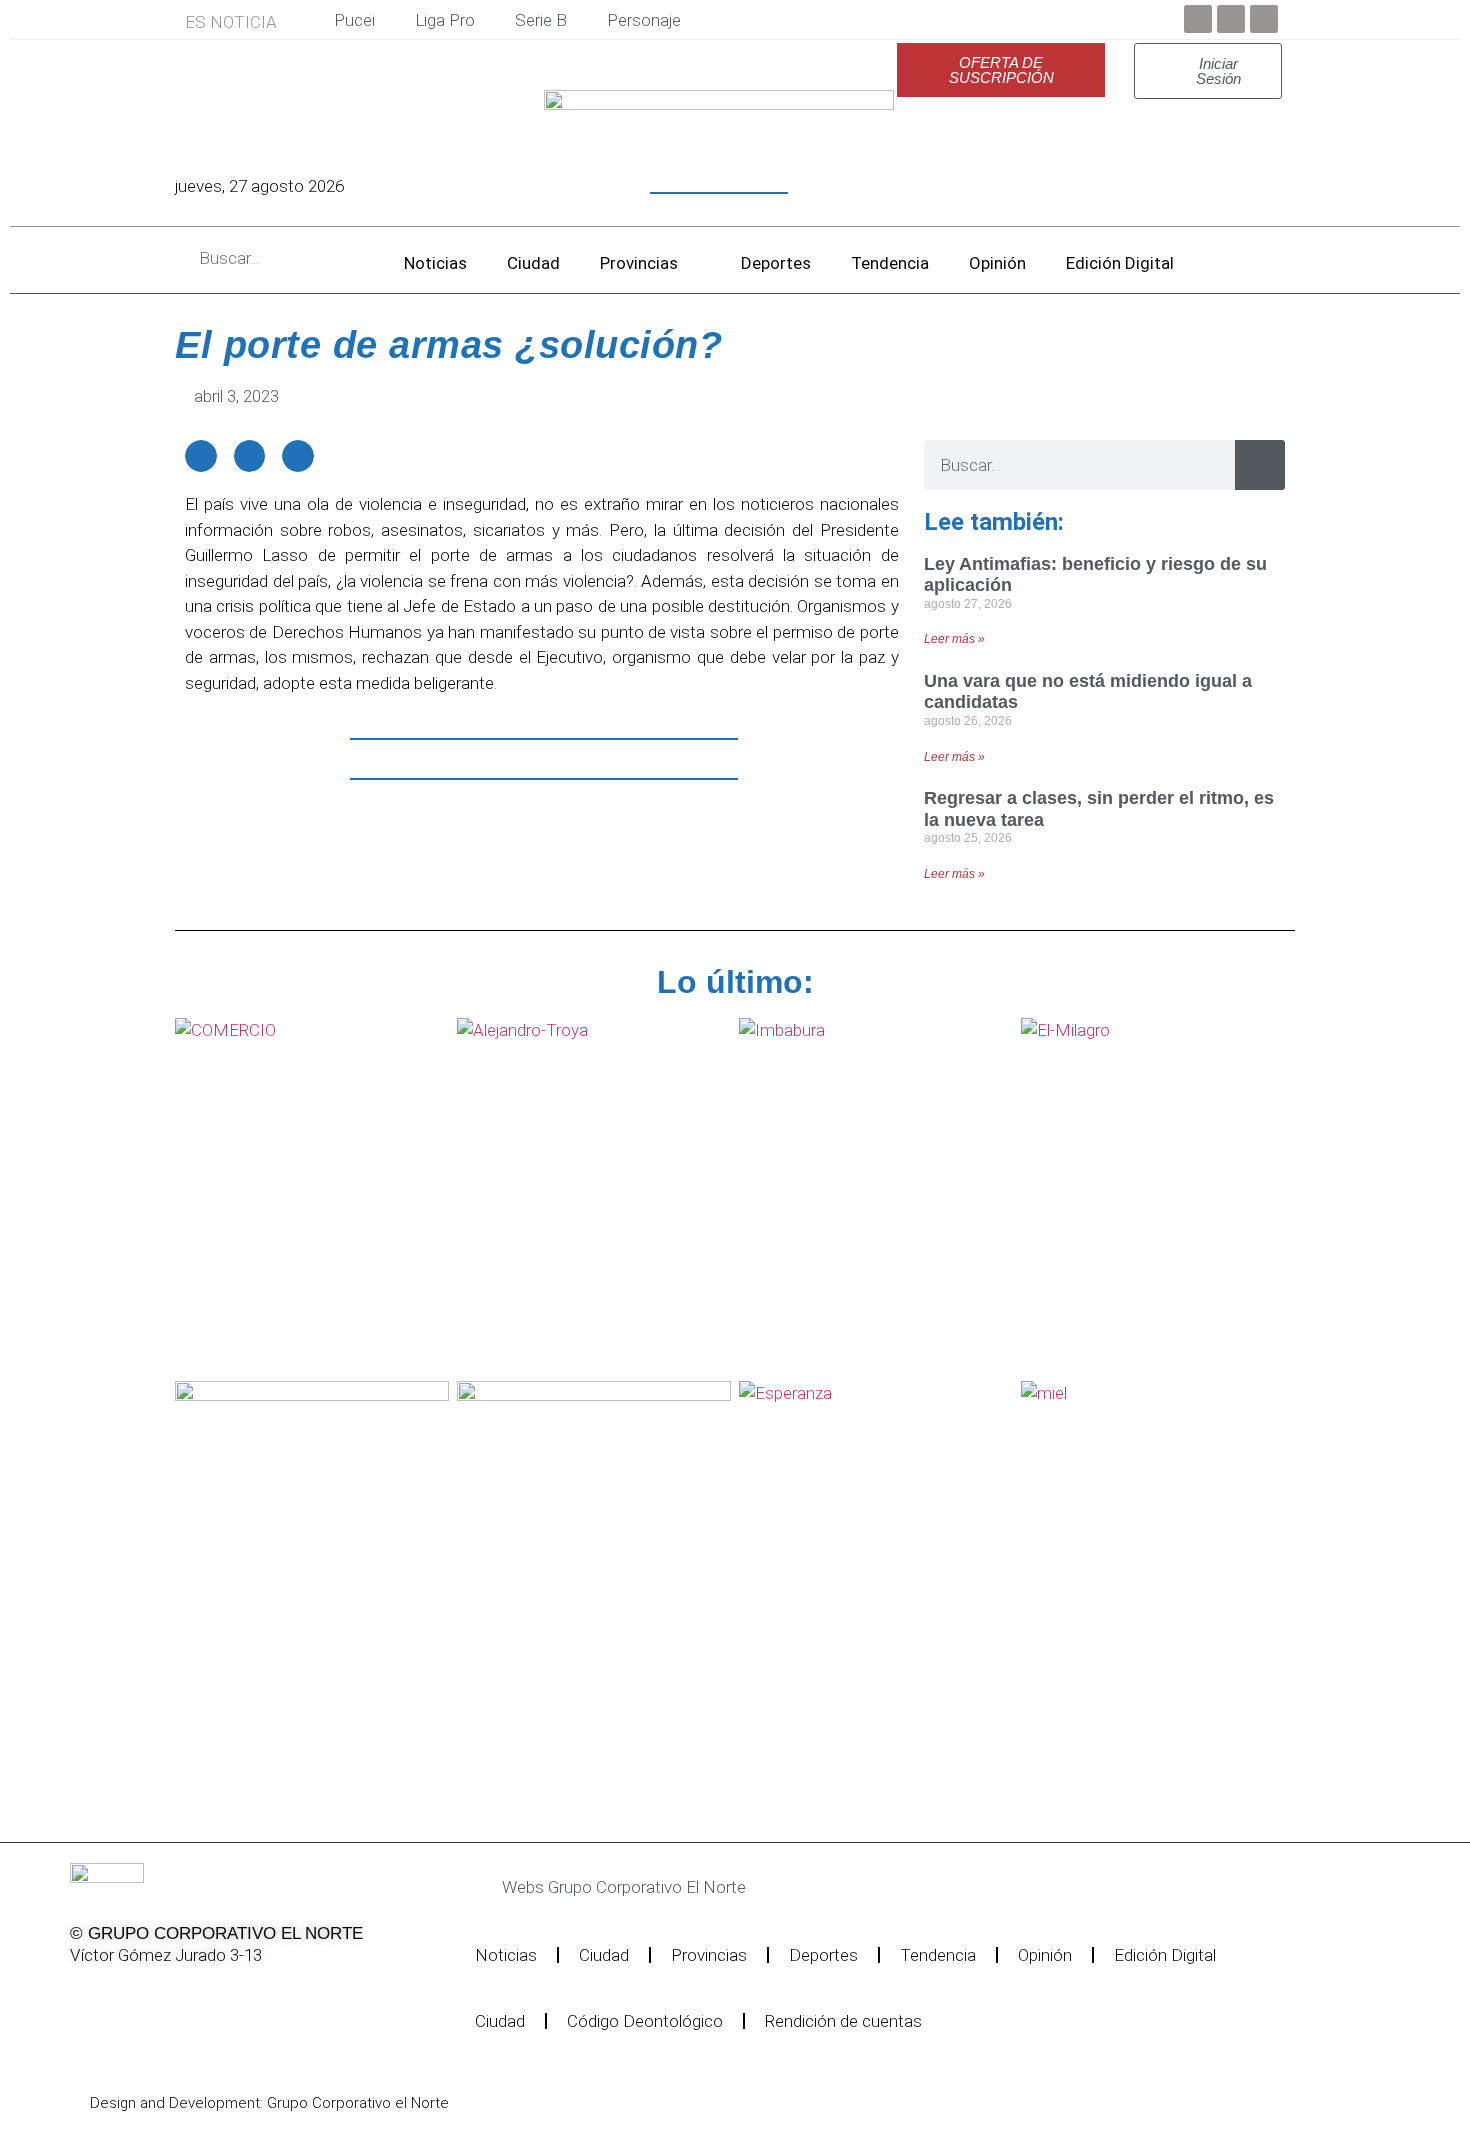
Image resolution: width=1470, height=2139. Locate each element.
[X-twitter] (134, 1997)
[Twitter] (1231, 19)
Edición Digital (1120, 263)
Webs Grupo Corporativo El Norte (624, 1887)
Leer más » (954, 639)
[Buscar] (1260, 465)
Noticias (435, 263)
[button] (201, 456)
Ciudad (533, 263)
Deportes (776, 263)
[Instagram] (185, 1997)
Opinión (997, 263)
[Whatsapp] (287, 1997)
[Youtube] (1264, 19)
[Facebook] (1198, 19)
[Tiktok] (236, 1997)
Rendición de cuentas (843, 2021)
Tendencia (890, 263)
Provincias (639, 263)
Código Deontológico (645, 2021)
